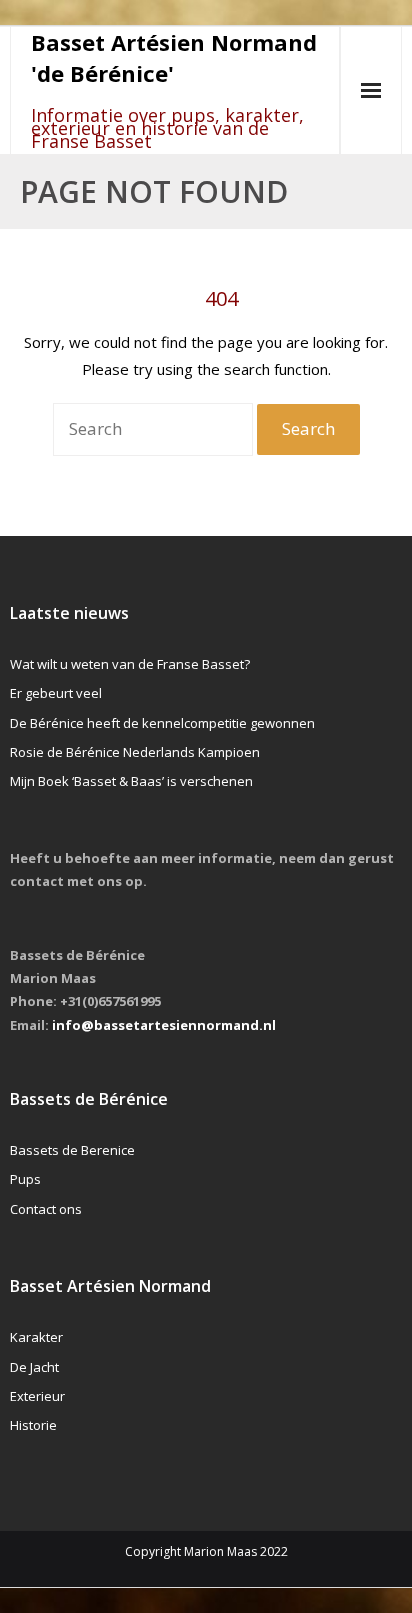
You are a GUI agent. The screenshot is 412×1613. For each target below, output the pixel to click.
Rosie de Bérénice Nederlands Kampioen (135, 752)
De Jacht (34, 1367)
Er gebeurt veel (56, 693)
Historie (33, 1425)
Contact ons (46, 1209)
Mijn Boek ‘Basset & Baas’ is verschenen (131, 781)
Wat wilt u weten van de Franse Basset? (130, 664)
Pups (25, 1179)
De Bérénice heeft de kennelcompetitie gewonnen (162, 723)
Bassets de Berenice (72, 1150)
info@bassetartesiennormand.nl (164, 1025)
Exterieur (37, 1396)
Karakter (36, 1337)
